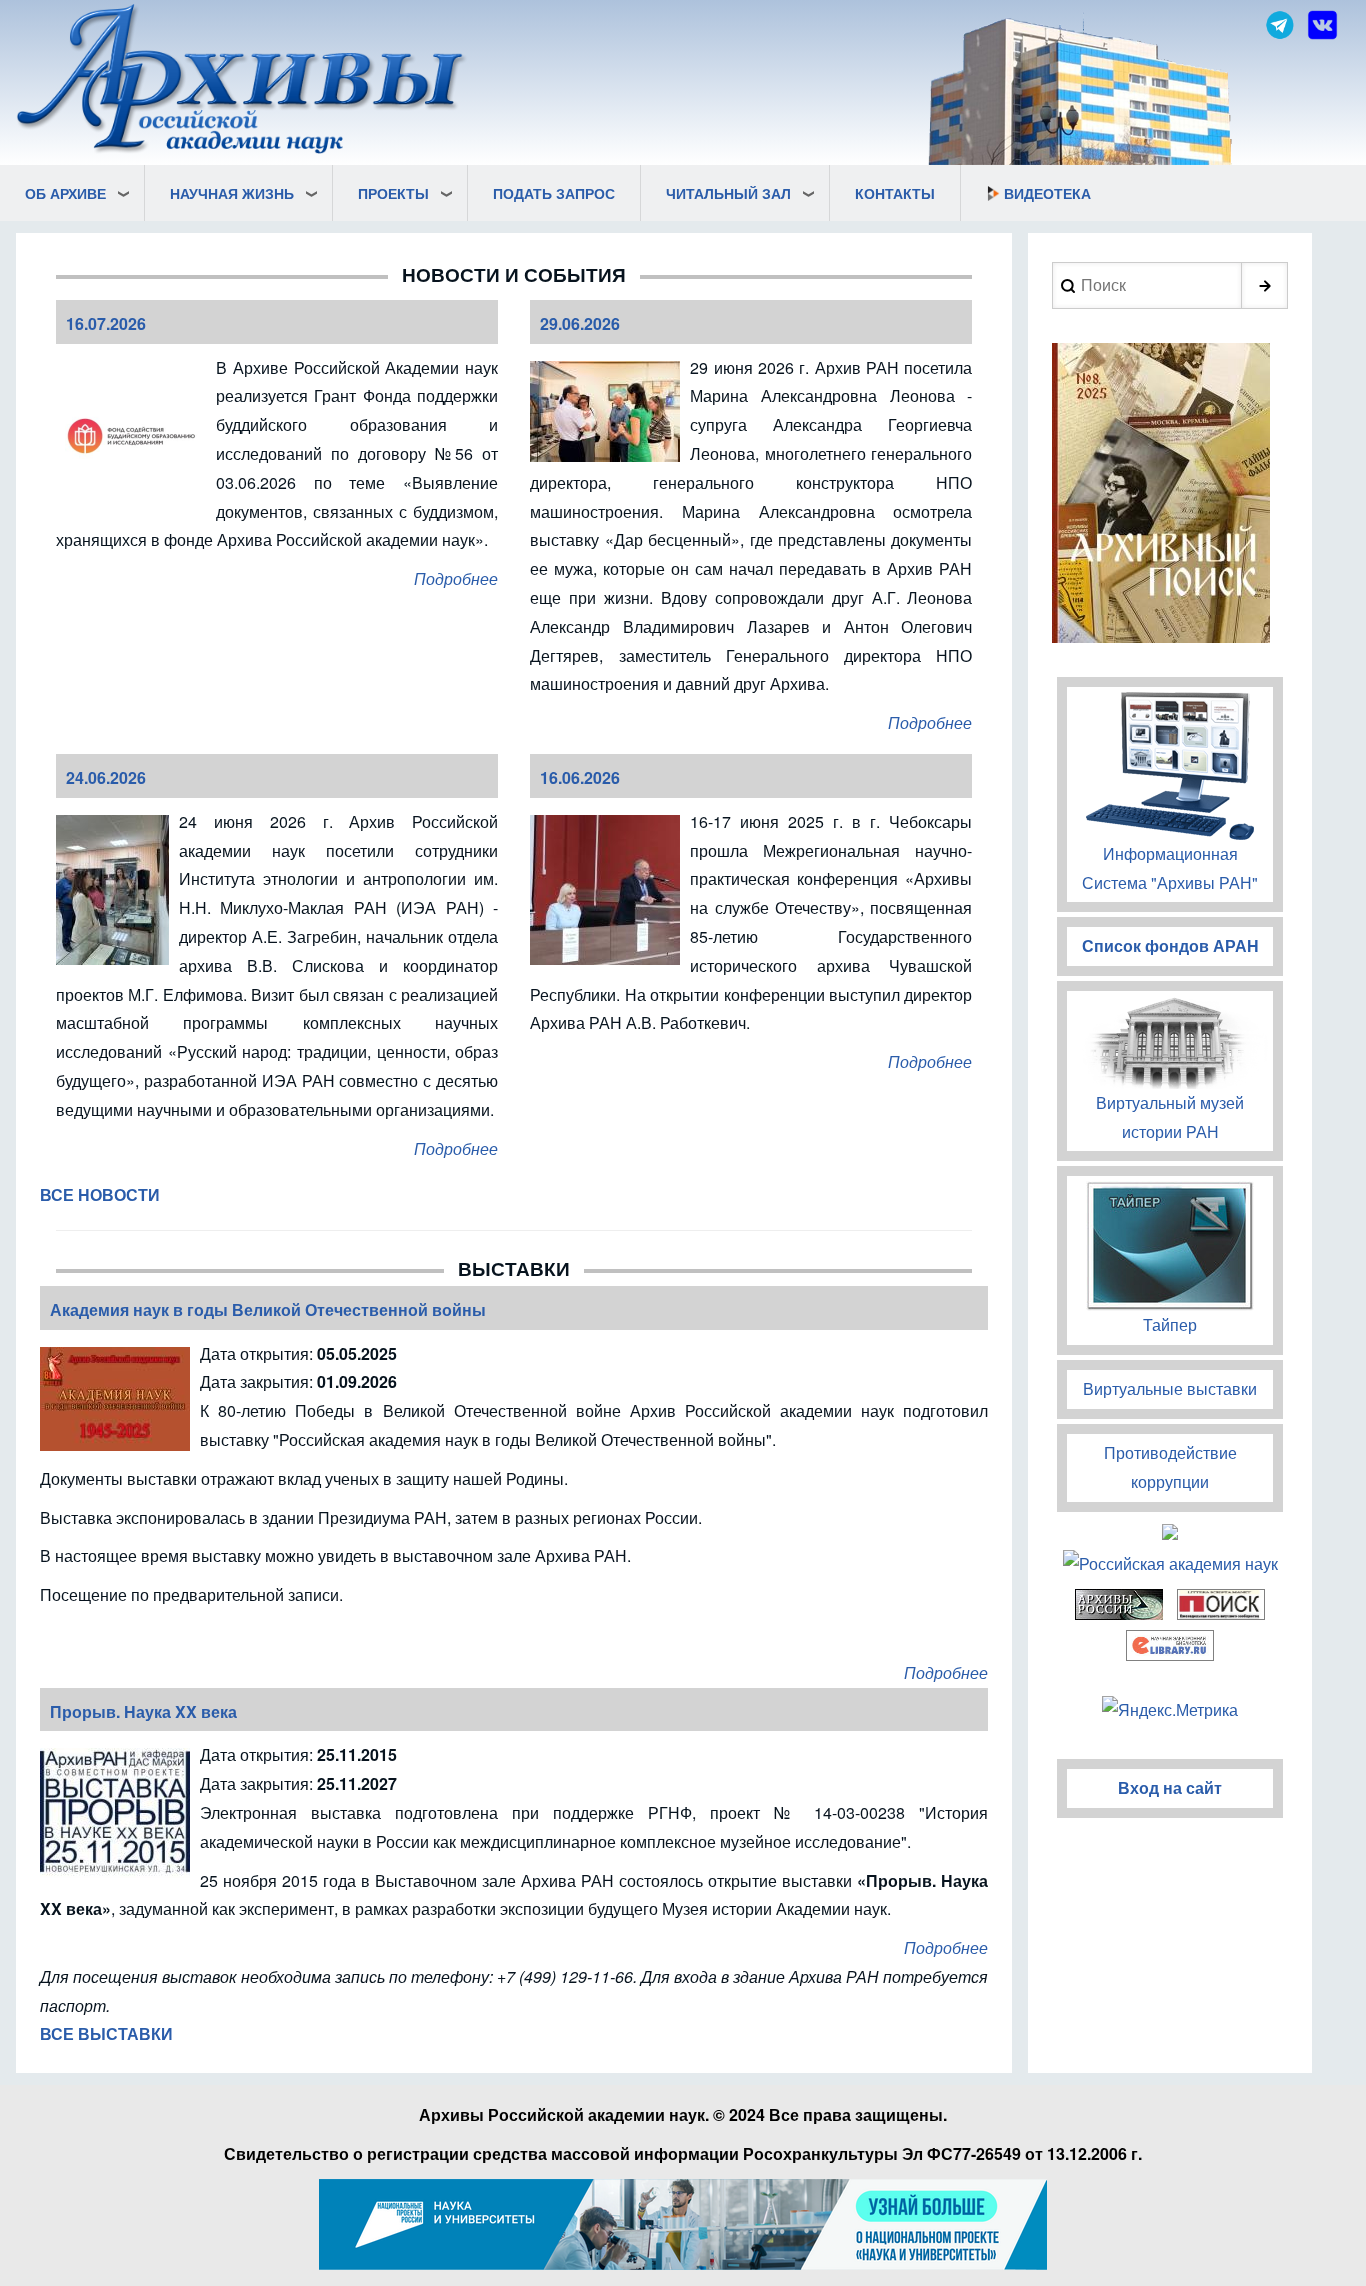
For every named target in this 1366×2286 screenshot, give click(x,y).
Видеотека (1047, 193)
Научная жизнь (232, 193)
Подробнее (456, 578)
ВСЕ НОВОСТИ (100, 1194)
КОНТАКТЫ (895, 193)
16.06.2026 (580, 777)
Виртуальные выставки (1170, 1388)
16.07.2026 (106, 323)
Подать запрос (554, 193)
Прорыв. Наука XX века (143, 1711)
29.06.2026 (580, 323)
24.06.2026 (106, 777)
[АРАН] (242, 81)
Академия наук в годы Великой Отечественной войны (268, 1309)
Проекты (393, 193)
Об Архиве (65, 193)
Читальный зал (728, 193)
